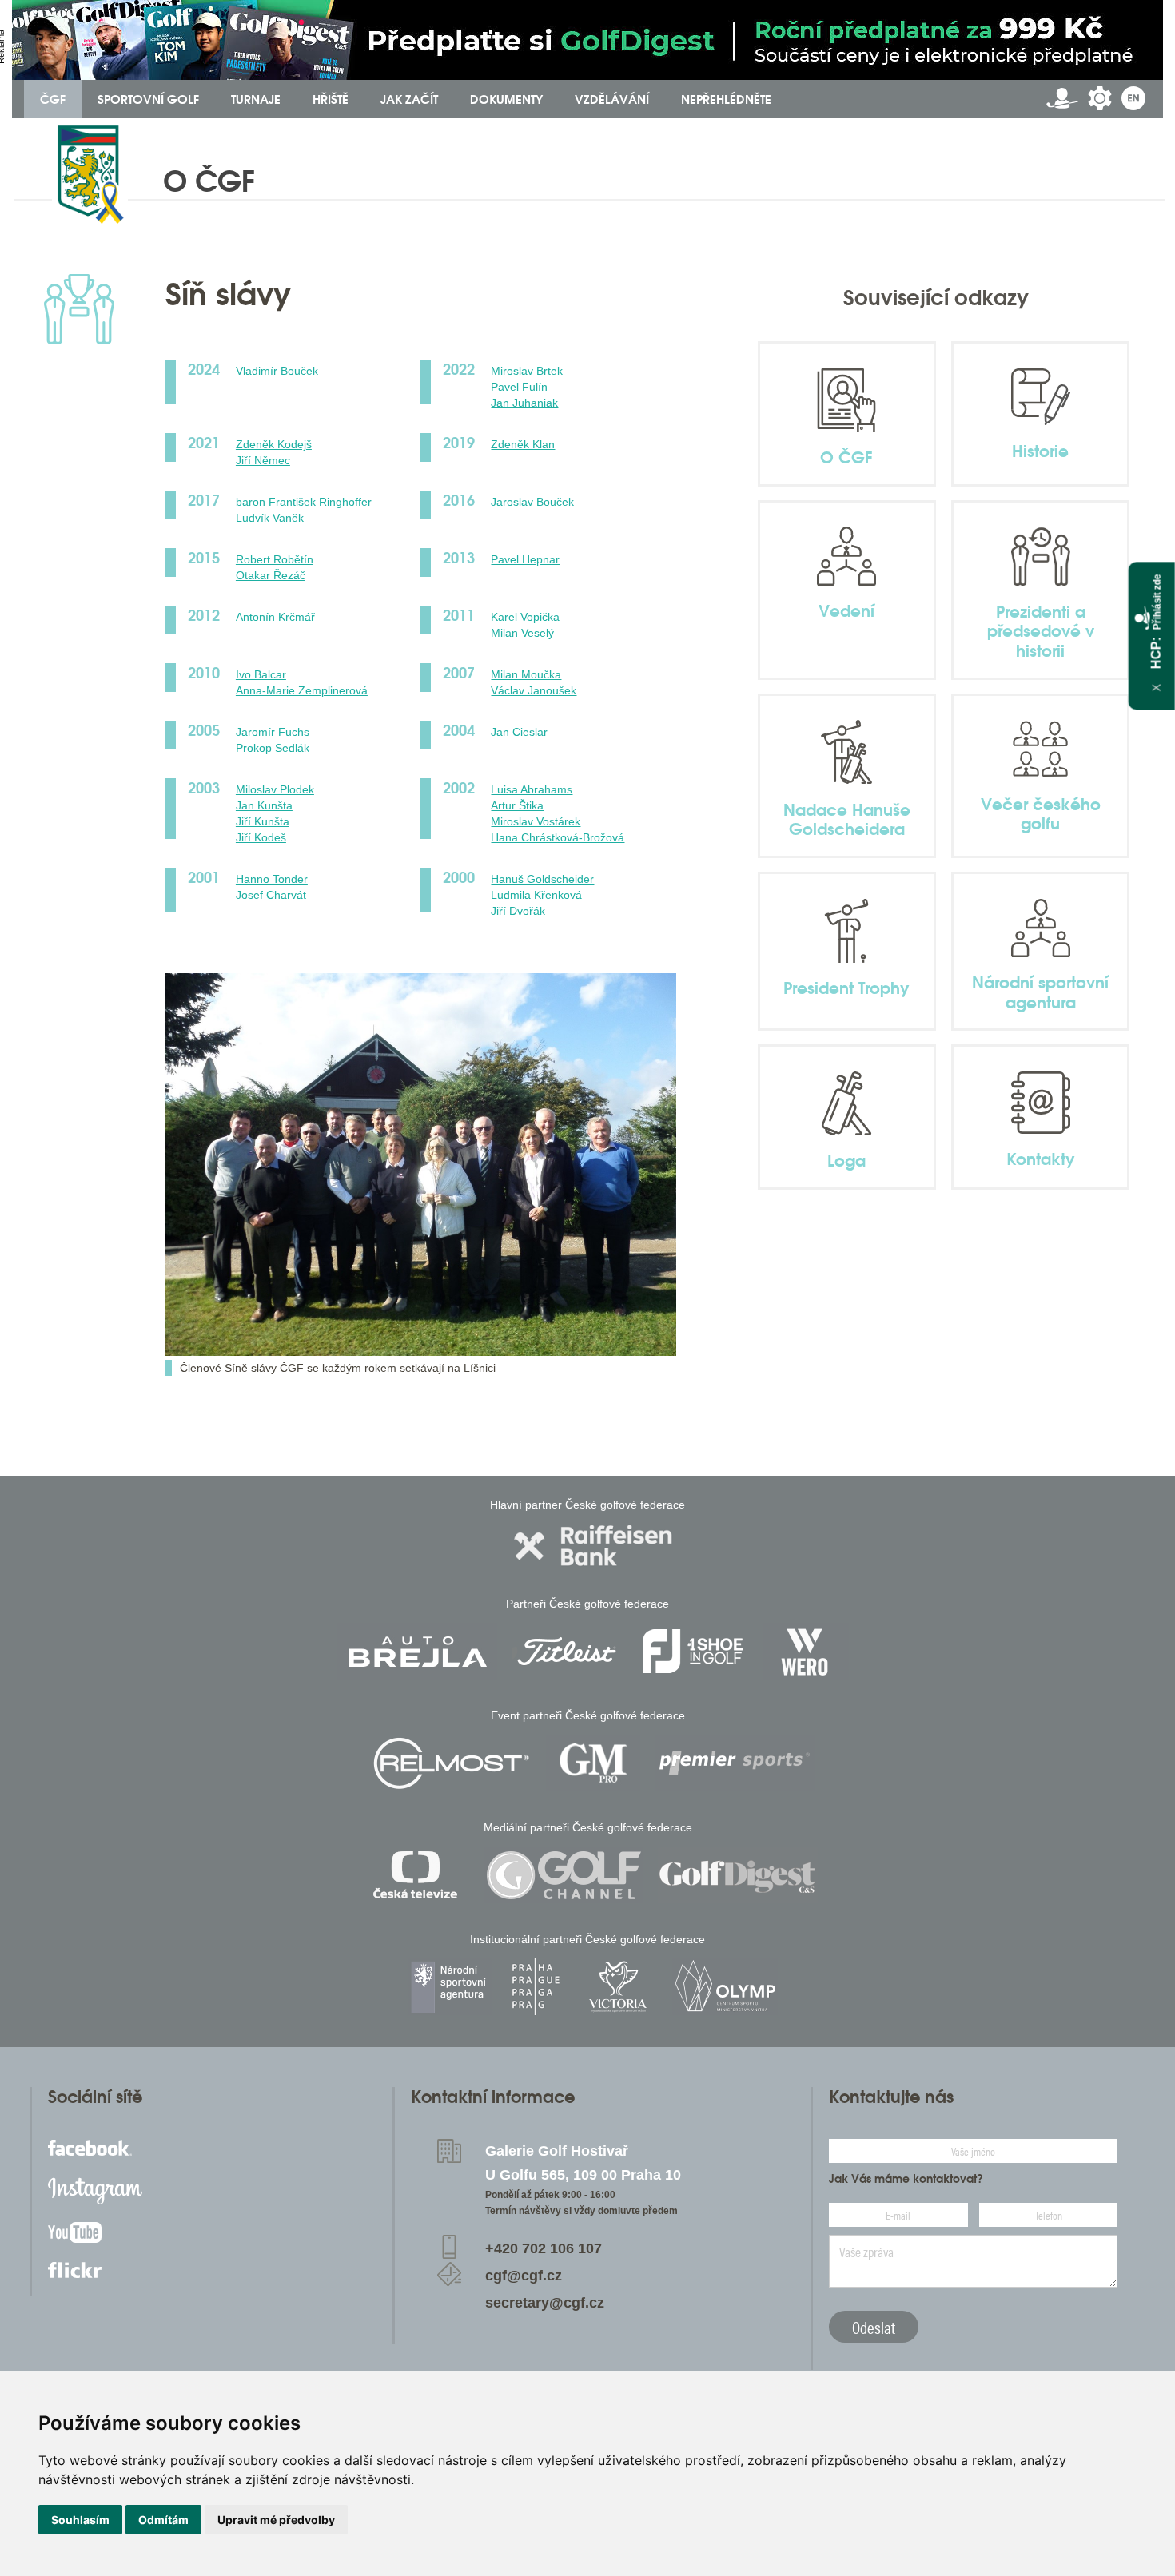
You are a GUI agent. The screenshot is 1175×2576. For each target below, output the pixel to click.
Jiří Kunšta (263, 821)
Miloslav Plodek (275, 789)
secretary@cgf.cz (545, 2303)
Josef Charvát (271, 895)
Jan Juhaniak (524, 403)
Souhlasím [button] (80, 2520)
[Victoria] (618, 1987)
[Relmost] (452, 1763)
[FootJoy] (693, 1651)
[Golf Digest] (738, 1875)
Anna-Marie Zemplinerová (302, 690)
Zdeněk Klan (523, 444)
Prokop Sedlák (273, 748)
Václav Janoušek (534, 690)
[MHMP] (535, 1987)
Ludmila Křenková (536, 895)
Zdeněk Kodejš (274, 444)
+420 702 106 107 (544, 2248)
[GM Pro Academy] (593, 1763)
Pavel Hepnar (525, 559)
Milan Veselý (522, 633)
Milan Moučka (526, 674)
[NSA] (450, 1987)
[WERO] (806, 1651)
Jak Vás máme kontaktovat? (906, 2179)
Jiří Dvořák (518, 911)
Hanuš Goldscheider (542, 879)
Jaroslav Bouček (532, 502)
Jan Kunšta (264, 805)
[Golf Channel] (564, 1875)
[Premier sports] (735, 1763)
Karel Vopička (525, 617)
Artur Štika (517, 805)
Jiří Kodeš (261, 837)
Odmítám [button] (163, 2520)
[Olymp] (725, 1987)
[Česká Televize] (419, 1875)
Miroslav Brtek (527, 371)
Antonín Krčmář (275, 617)
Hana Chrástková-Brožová (558, 837)
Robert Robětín (275, 559)
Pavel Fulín (519, 387)
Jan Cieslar (519, 732)
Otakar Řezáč (271, 575)
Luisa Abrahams (532, 789)
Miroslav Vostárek (536, 821)
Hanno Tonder (272, 879)
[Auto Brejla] (417, 1651)
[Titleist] (567, 1651)
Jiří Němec (263, 460)
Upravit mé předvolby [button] (276, 2520)
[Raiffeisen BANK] (593, 1546)
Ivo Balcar (261, 674)
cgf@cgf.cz (524, 2276)
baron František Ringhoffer (304, 502)
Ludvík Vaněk (270, 518)
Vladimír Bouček (277, 371)
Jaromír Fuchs (273, 732)
